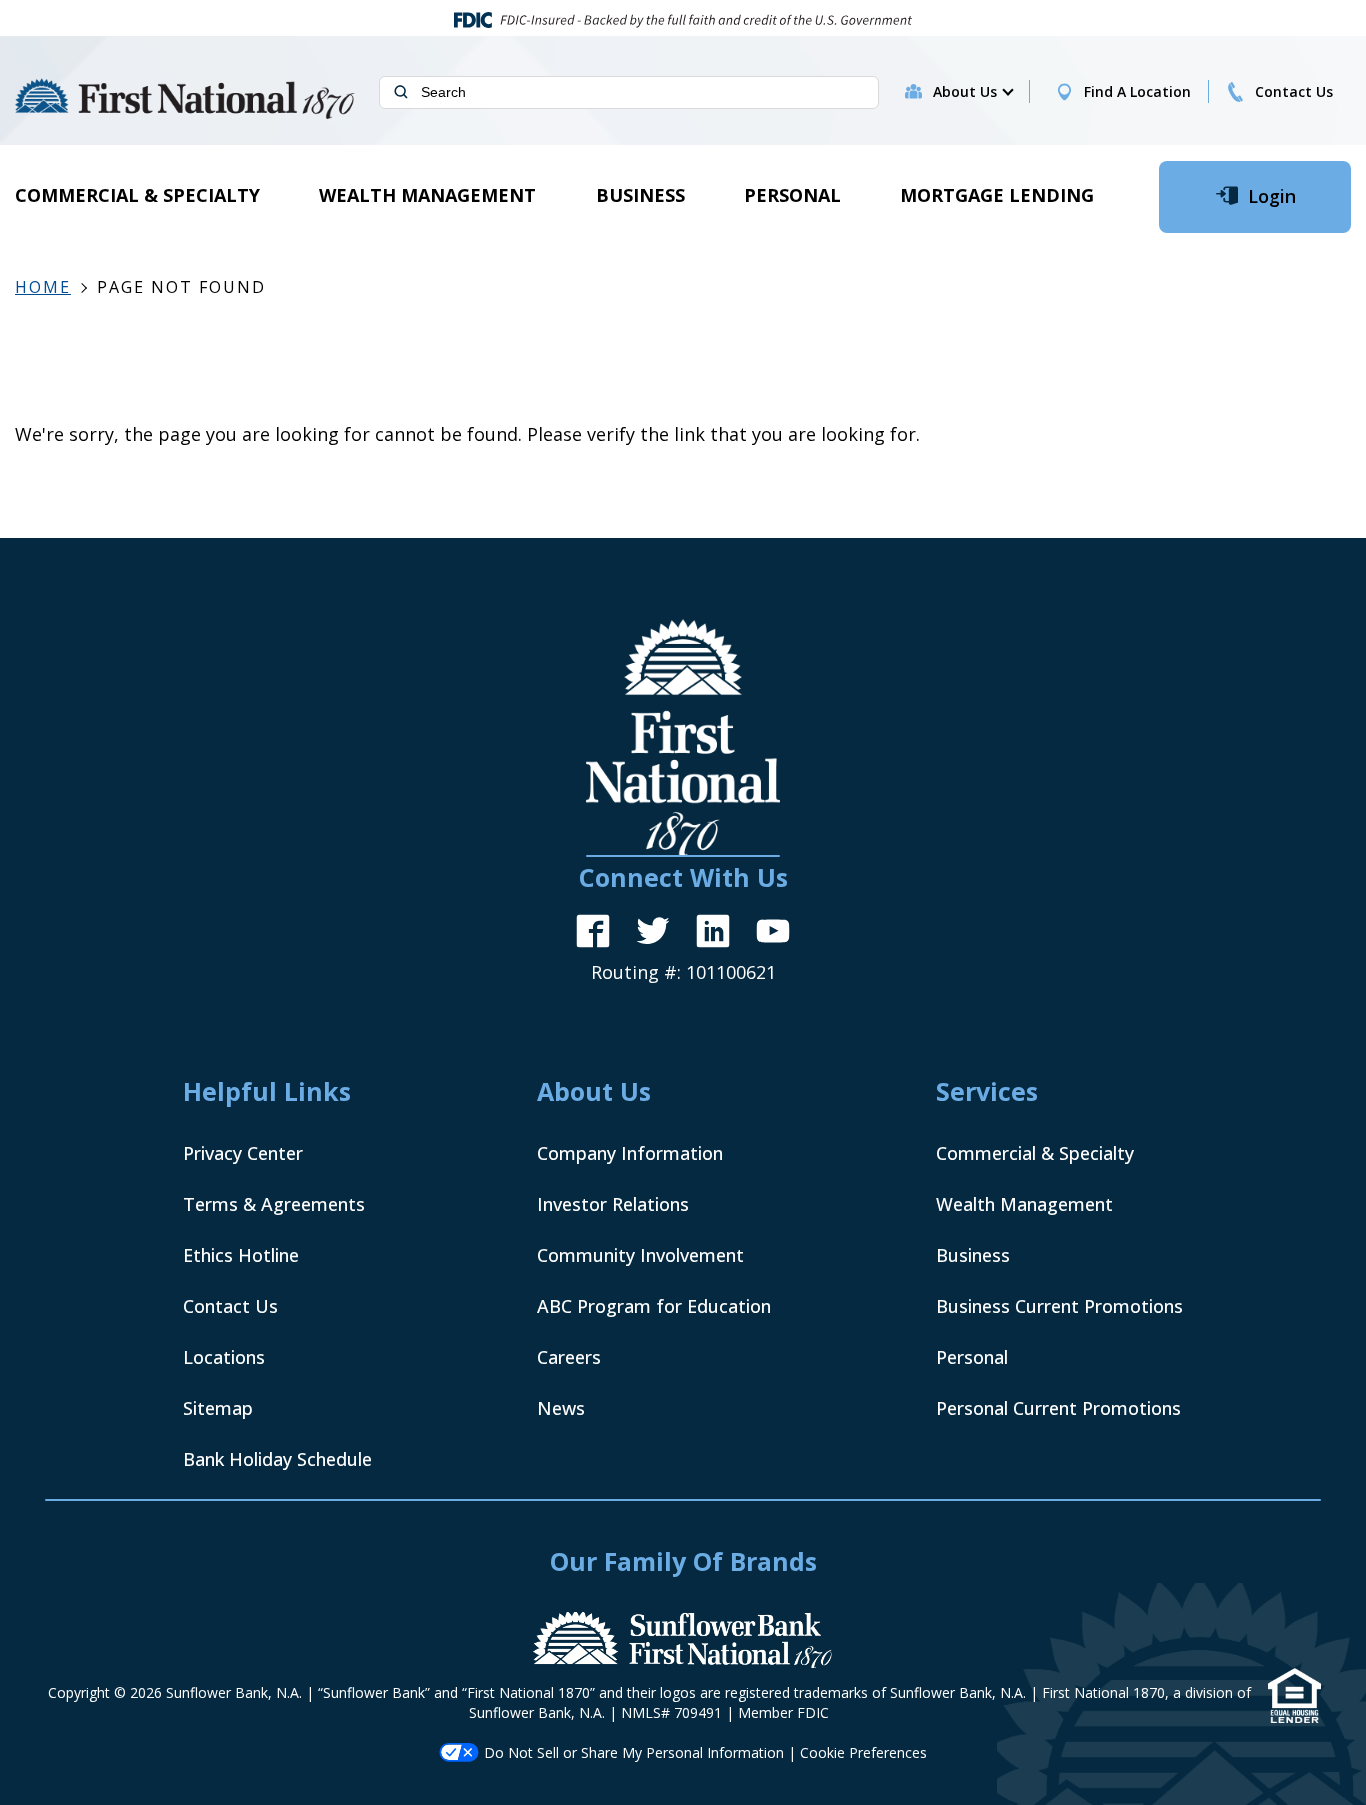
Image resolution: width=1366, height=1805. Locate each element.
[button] (972, 92)
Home (43, 287)
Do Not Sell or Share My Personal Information (634, 1752)
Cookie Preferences (863, 1752)
